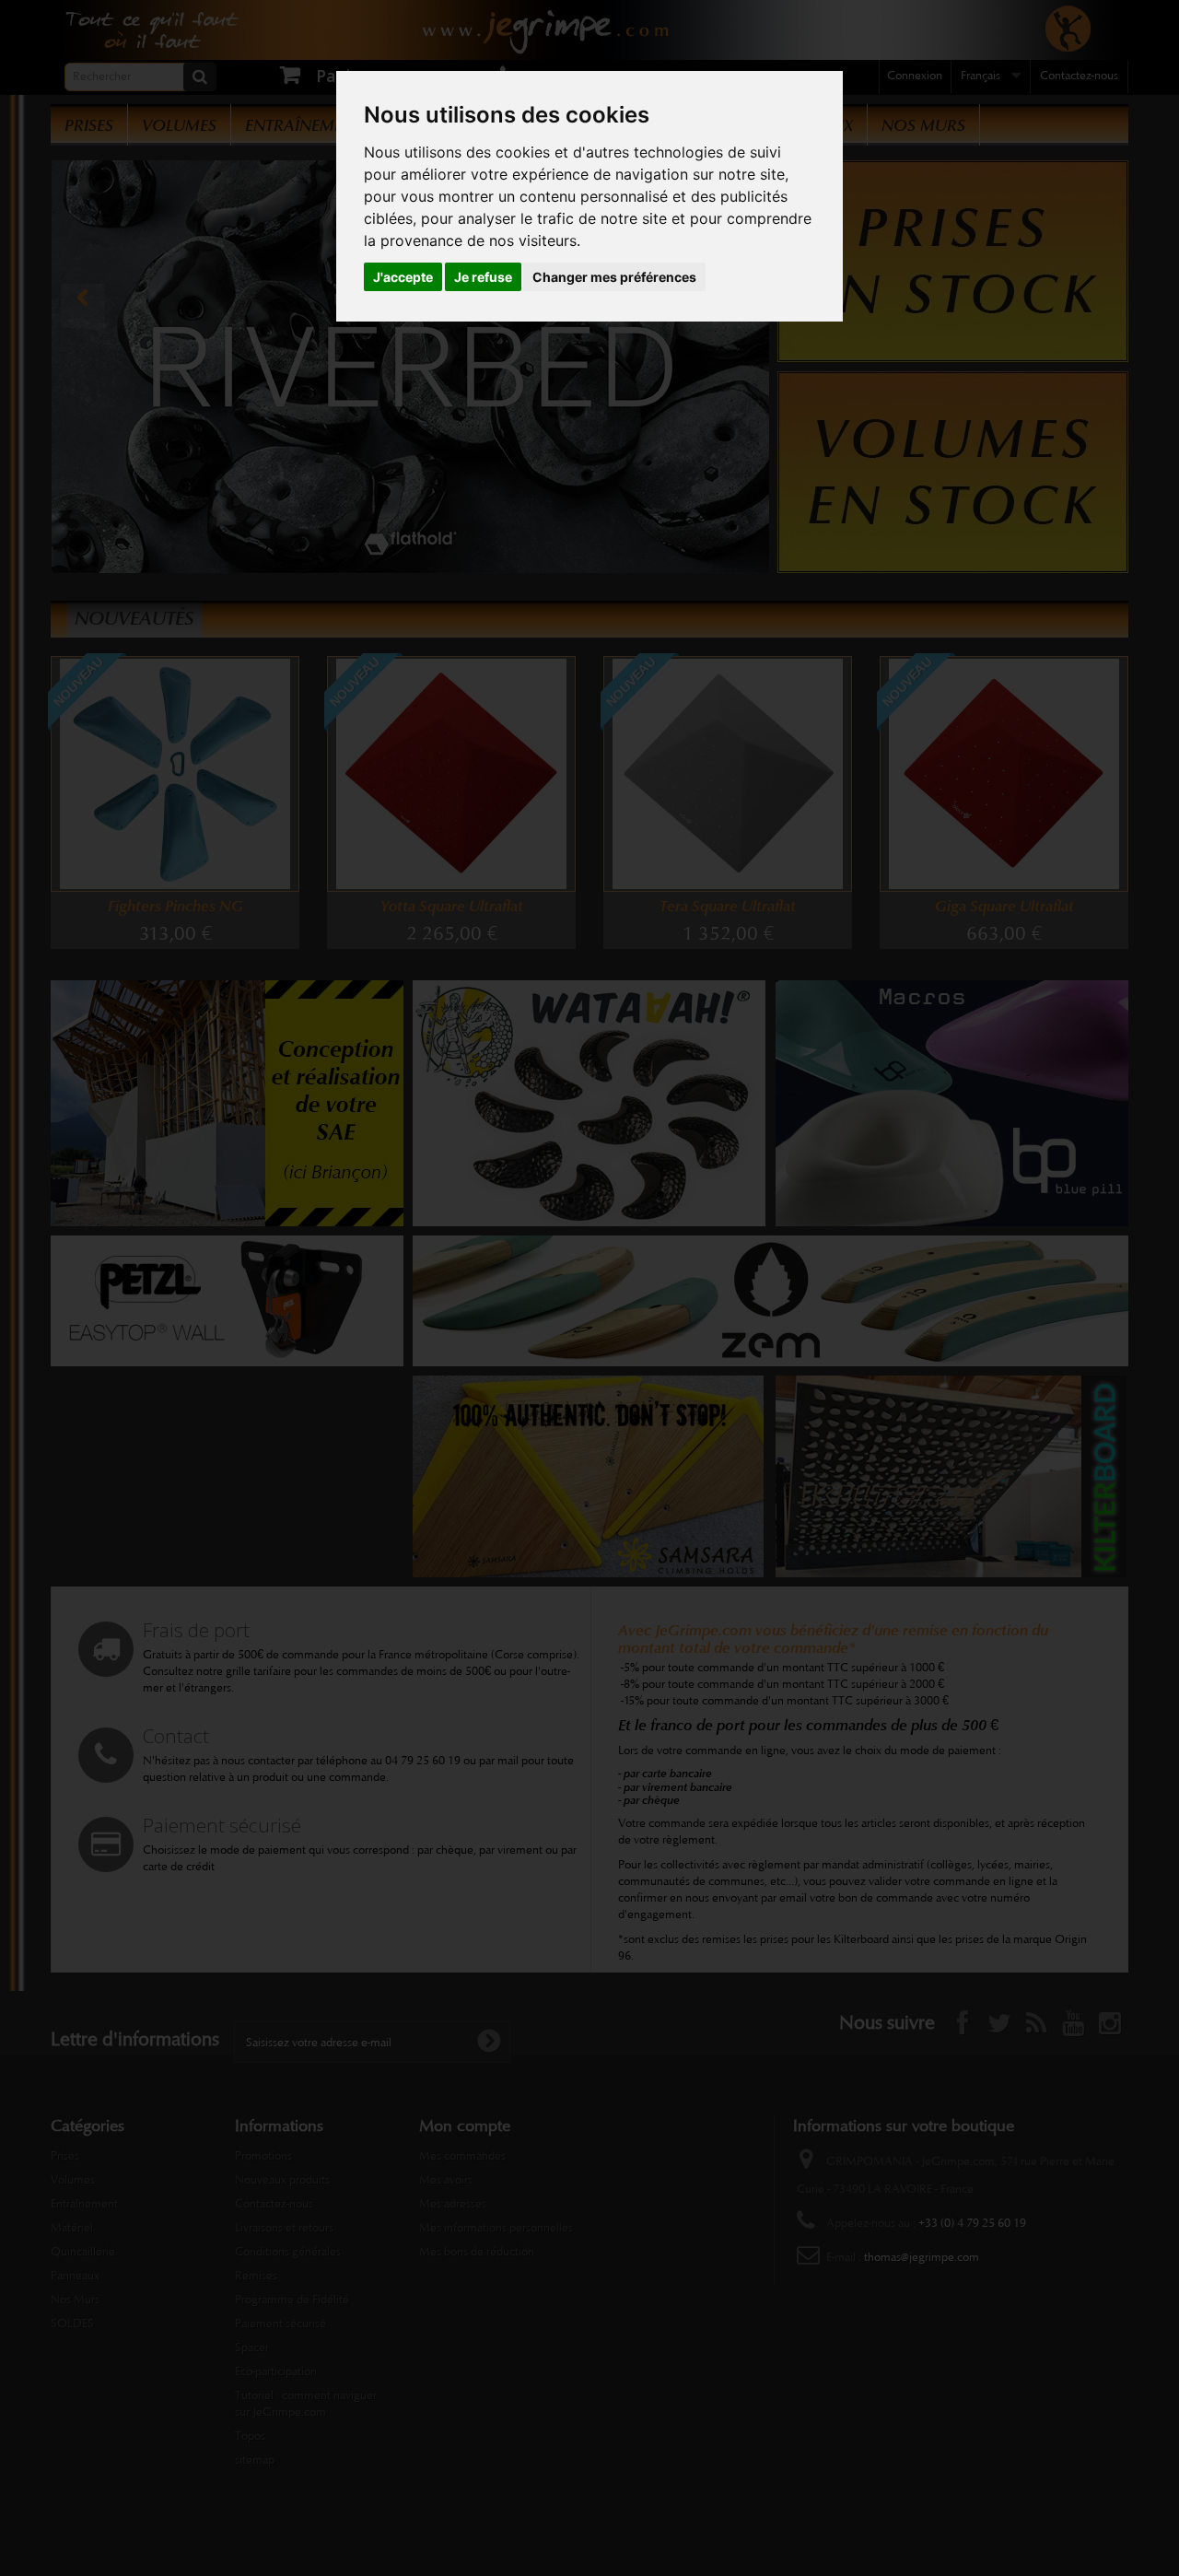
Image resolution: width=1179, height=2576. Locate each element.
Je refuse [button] (483, 277)
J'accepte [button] (403, 277)
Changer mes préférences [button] (614, 277)
